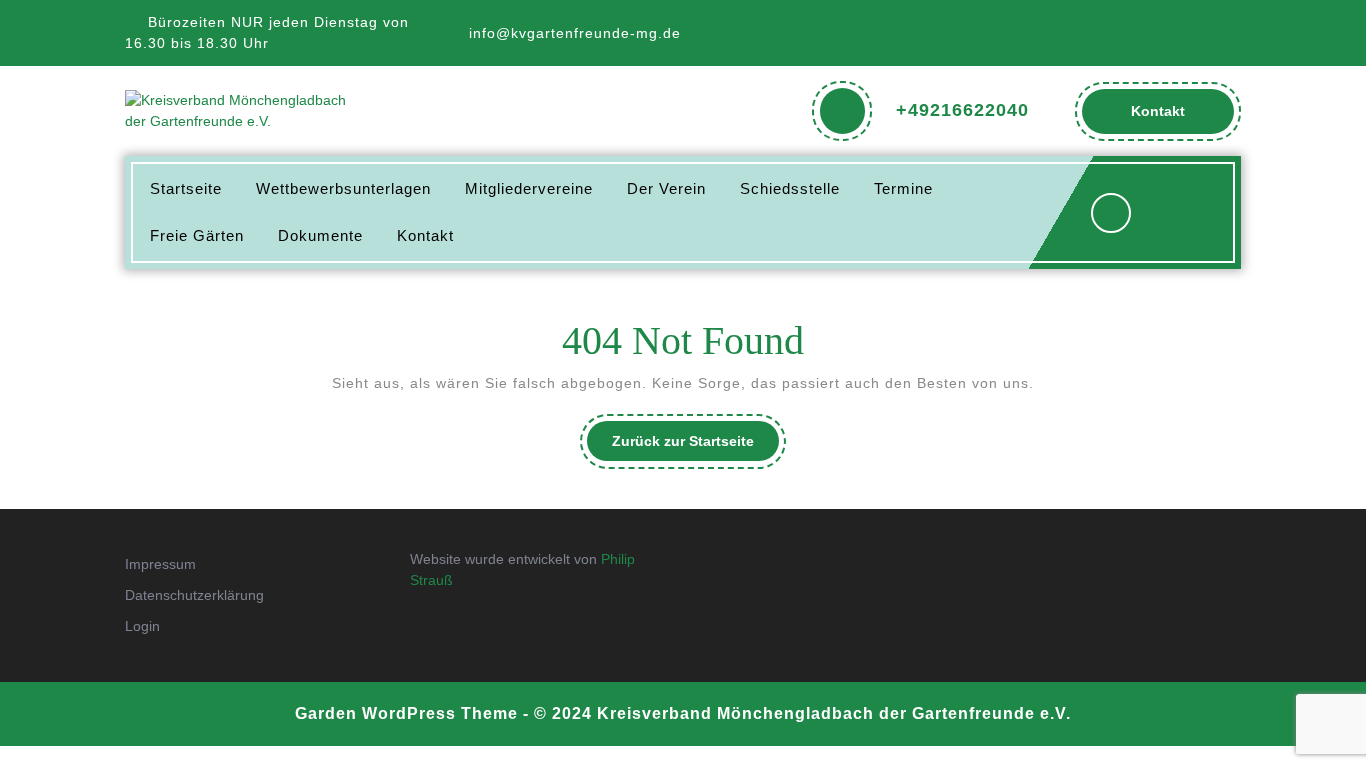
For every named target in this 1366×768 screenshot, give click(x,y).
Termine (903, 188)
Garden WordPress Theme (406, 713)
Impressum (160, 564)
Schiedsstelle (790, 188)
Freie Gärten (197, 235)
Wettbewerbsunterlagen (343, 188)
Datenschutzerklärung (194, 595)
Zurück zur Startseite (695, 446)
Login (142, 626)
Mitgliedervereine (529, 188)
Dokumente (320, 235)
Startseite (186, 188)
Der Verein (666, 188)
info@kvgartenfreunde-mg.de (575, 33)
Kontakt (1178, 118)
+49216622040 (962, 110)
